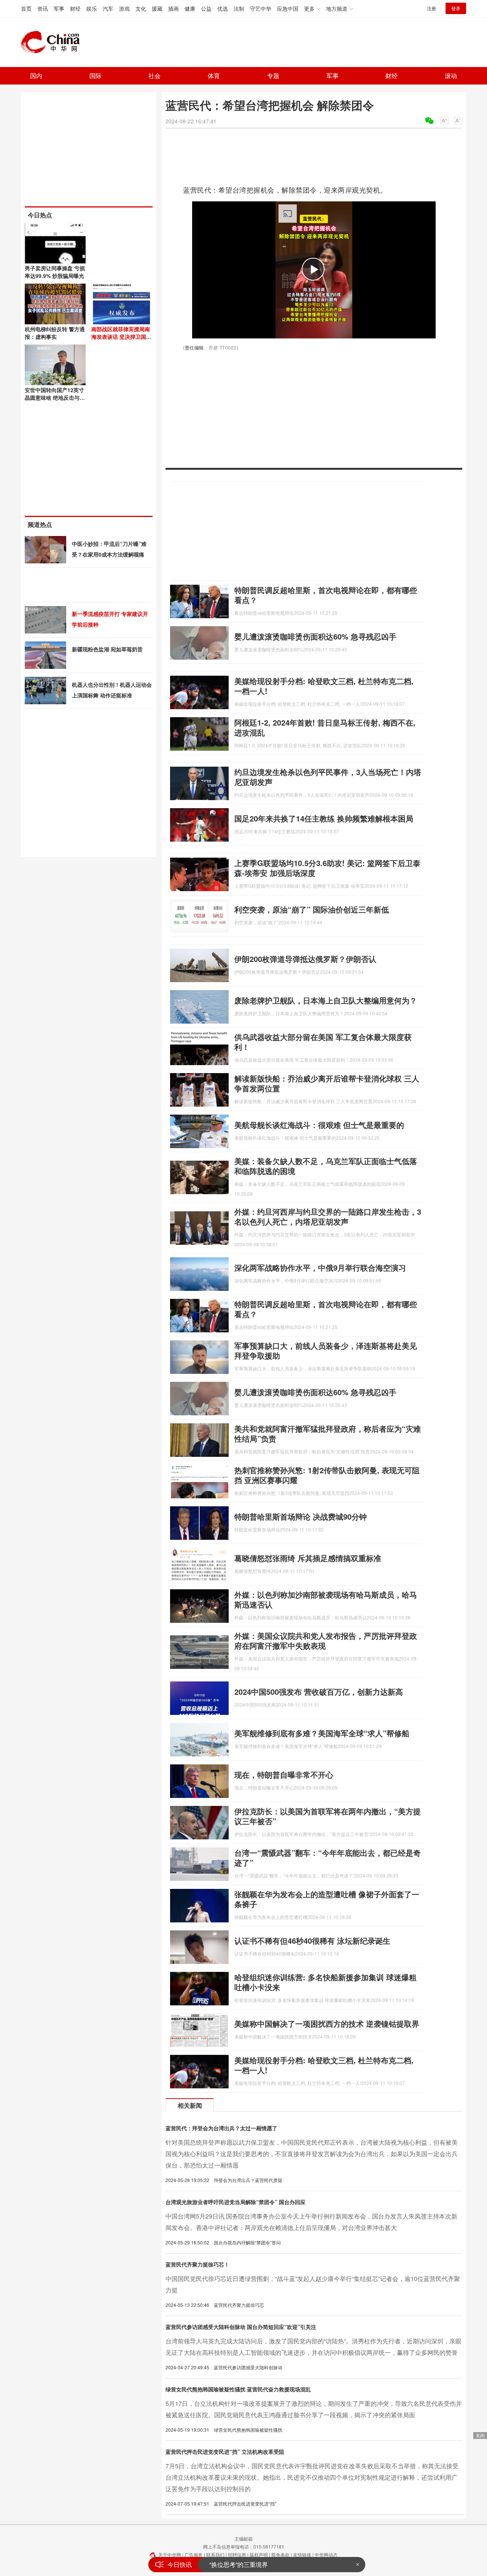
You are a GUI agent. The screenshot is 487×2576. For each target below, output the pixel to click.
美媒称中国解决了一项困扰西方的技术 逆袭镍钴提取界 (327, 2023)
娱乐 (92, 8)
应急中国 (288, 8)
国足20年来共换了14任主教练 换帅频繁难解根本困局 (324, 818)
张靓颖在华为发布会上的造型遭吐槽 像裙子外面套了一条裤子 (327, 1899)
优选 (223, 8)
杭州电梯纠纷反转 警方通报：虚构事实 (55, 333)
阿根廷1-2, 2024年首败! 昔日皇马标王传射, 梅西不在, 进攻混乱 (325, 727)
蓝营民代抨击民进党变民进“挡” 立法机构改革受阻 (225, 2452)
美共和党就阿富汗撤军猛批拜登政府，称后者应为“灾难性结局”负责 (328, 1433)
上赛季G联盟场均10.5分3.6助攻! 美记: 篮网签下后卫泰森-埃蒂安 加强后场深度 (327, 868)
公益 (206, 8)
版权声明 (259, 2554)
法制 (239, 8)
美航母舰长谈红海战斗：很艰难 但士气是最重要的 (319, 1125)
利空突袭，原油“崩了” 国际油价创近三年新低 (312, 909)
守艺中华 (261, 8)
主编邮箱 (243, 2539)
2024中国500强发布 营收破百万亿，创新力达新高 (319, 1692)
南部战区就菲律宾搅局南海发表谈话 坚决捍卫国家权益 (121, 337)
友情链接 (302, 2554)
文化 (141, 8)
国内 (36, 76)
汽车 (108, 8)
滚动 (451, 76)
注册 (431, 8)
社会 (154, 76)
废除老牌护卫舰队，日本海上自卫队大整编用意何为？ (326, 1000)
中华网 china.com (53, 42)
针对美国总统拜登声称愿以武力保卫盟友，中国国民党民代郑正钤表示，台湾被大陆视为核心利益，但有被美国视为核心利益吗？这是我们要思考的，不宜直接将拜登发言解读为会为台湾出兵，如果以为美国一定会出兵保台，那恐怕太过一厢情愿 (312, 2154)
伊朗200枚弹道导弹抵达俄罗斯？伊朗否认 (305, 959)
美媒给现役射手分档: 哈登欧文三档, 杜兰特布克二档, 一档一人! (324, 686)
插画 (173, 8)
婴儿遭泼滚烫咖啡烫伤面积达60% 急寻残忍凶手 (315, 636)
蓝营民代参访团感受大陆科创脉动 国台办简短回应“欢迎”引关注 (241, 2327)
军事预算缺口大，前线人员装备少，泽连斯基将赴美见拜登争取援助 (326, 1350)
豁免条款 (280, 2554)
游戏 (124, 8)
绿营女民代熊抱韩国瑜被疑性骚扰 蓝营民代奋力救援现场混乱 (238, 2389)
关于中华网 (170, 2554)
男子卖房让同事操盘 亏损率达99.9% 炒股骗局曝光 (55, 272)
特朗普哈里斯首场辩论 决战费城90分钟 (301, 1516)
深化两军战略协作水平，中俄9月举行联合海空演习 (320, 1267)
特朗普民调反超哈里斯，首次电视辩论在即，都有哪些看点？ (326, 595)
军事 (59, 8)
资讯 (43, 8)
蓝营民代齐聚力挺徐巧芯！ (197, 2264)
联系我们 (215, 2554)
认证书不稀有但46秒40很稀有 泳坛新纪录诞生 (312, 1940)
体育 (214, 76)
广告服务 (194, 2554)
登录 (456, 8)
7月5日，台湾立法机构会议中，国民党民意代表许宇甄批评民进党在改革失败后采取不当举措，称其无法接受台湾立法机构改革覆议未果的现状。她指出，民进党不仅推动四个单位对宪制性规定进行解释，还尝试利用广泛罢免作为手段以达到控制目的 (312, 2477)
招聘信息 (237, 2554)
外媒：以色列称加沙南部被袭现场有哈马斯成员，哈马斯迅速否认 (326, 1599)
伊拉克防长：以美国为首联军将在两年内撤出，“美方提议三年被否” (328, 1816)
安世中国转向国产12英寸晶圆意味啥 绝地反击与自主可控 (55, 397)
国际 (95, 76)
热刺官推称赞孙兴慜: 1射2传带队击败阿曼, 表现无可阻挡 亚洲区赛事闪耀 (327, 1475)
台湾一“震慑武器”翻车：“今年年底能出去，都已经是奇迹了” (328, 1857)
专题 (273, 76)
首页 (26, 8)
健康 (190, 8)
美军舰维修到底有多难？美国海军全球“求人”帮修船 (322, 1733)
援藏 (157, 8)
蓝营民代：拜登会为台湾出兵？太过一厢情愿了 (221, 2128)
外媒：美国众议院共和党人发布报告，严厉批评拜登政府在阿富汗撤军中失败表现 (326, 1641)
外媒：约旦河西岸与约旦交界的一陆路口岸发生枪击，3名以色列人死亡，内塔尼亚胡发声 (328, 1216)
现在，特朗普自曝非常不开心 (284, 1774)
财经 (75, 8)
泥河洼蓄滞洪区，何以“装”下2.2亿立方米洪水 (270, 2567)
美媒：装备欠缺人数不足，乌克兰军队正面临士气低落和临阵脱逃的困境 (326, 1166)
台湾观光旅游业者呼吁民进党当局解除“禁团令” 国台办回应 (236, 2202)
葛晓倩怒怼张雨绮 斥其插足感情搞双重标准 (308, 1558)
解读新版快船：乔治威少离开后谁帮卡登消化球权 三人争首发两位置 (327, 1083)
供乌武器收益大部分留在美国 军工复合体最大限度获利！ (323, 1042)
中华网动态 (326, 2554)
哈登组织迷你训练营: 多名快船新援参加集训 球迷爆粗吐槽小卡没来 (325, 1982)
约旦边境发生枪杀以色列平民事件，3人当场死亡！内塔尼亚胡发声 (328, 777)
